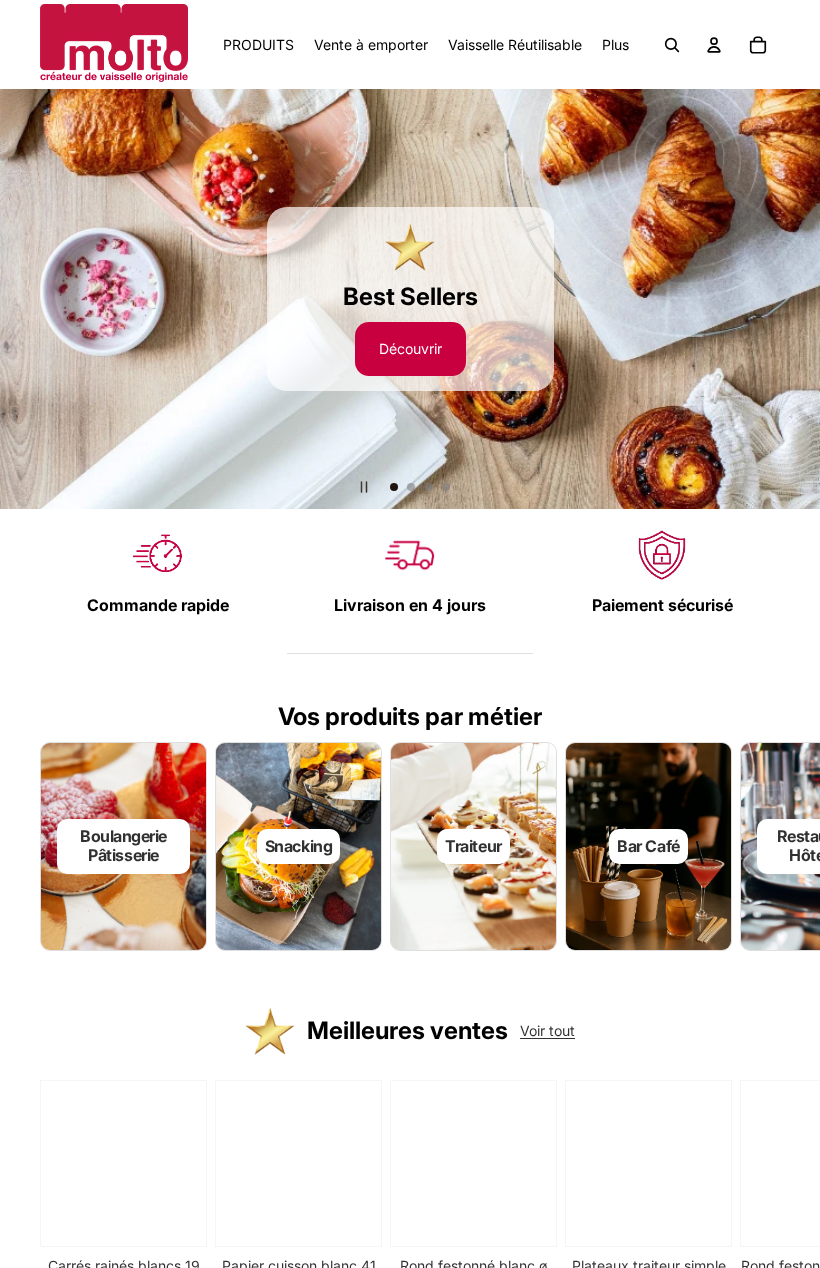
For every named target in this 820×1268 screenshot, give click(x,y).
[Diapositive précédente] (24, 299)
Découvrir (410, 348)
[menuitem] (615, 45)
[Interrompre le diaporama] (364, 487)
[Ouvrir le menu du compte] (714, 45)
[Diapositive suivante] (796, 299)
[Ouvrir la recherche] (672, 45)
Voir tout (547, 1030)
